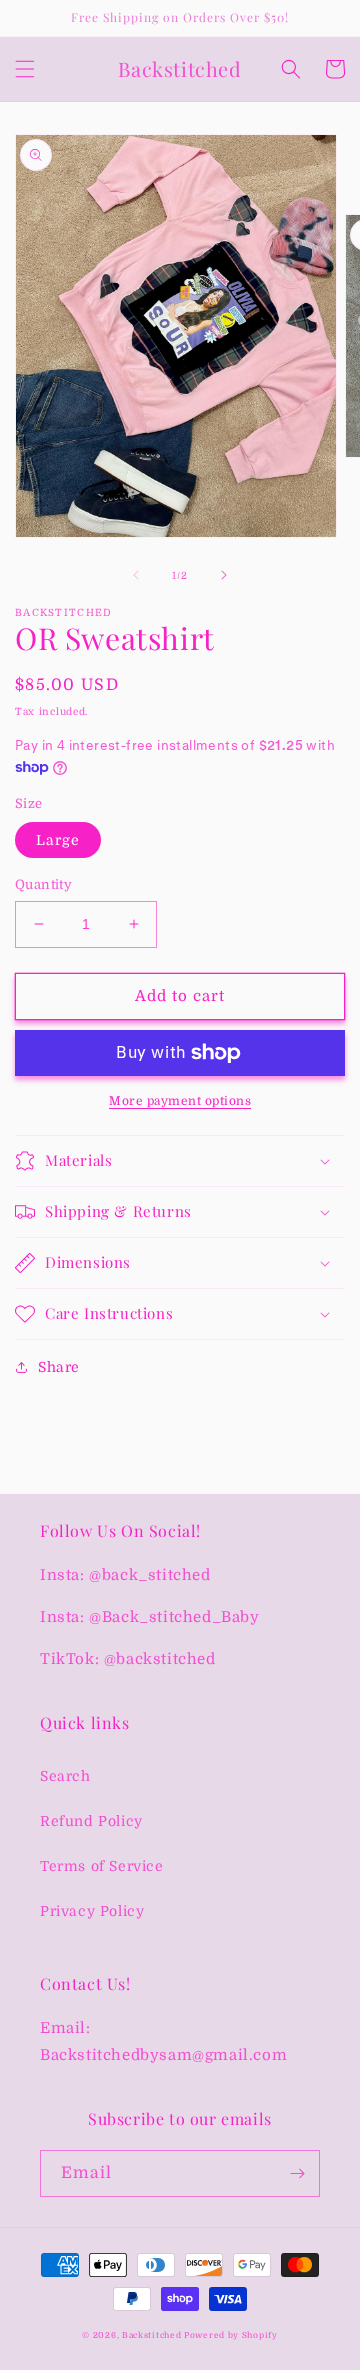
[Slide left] (136, 575)
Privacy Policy (92, 1911)
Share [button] (59, 1367)
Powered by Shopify (231, 2335)
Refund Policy (91, 1821)
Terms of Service (102, 1866)
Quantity (43, 884)
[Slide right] (224, 575)
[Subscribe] (297, 2173)
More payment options (180, 1101)
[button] (25, 69)
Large (58, 840)
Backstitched (153, 2335)
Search (65, 1776)
